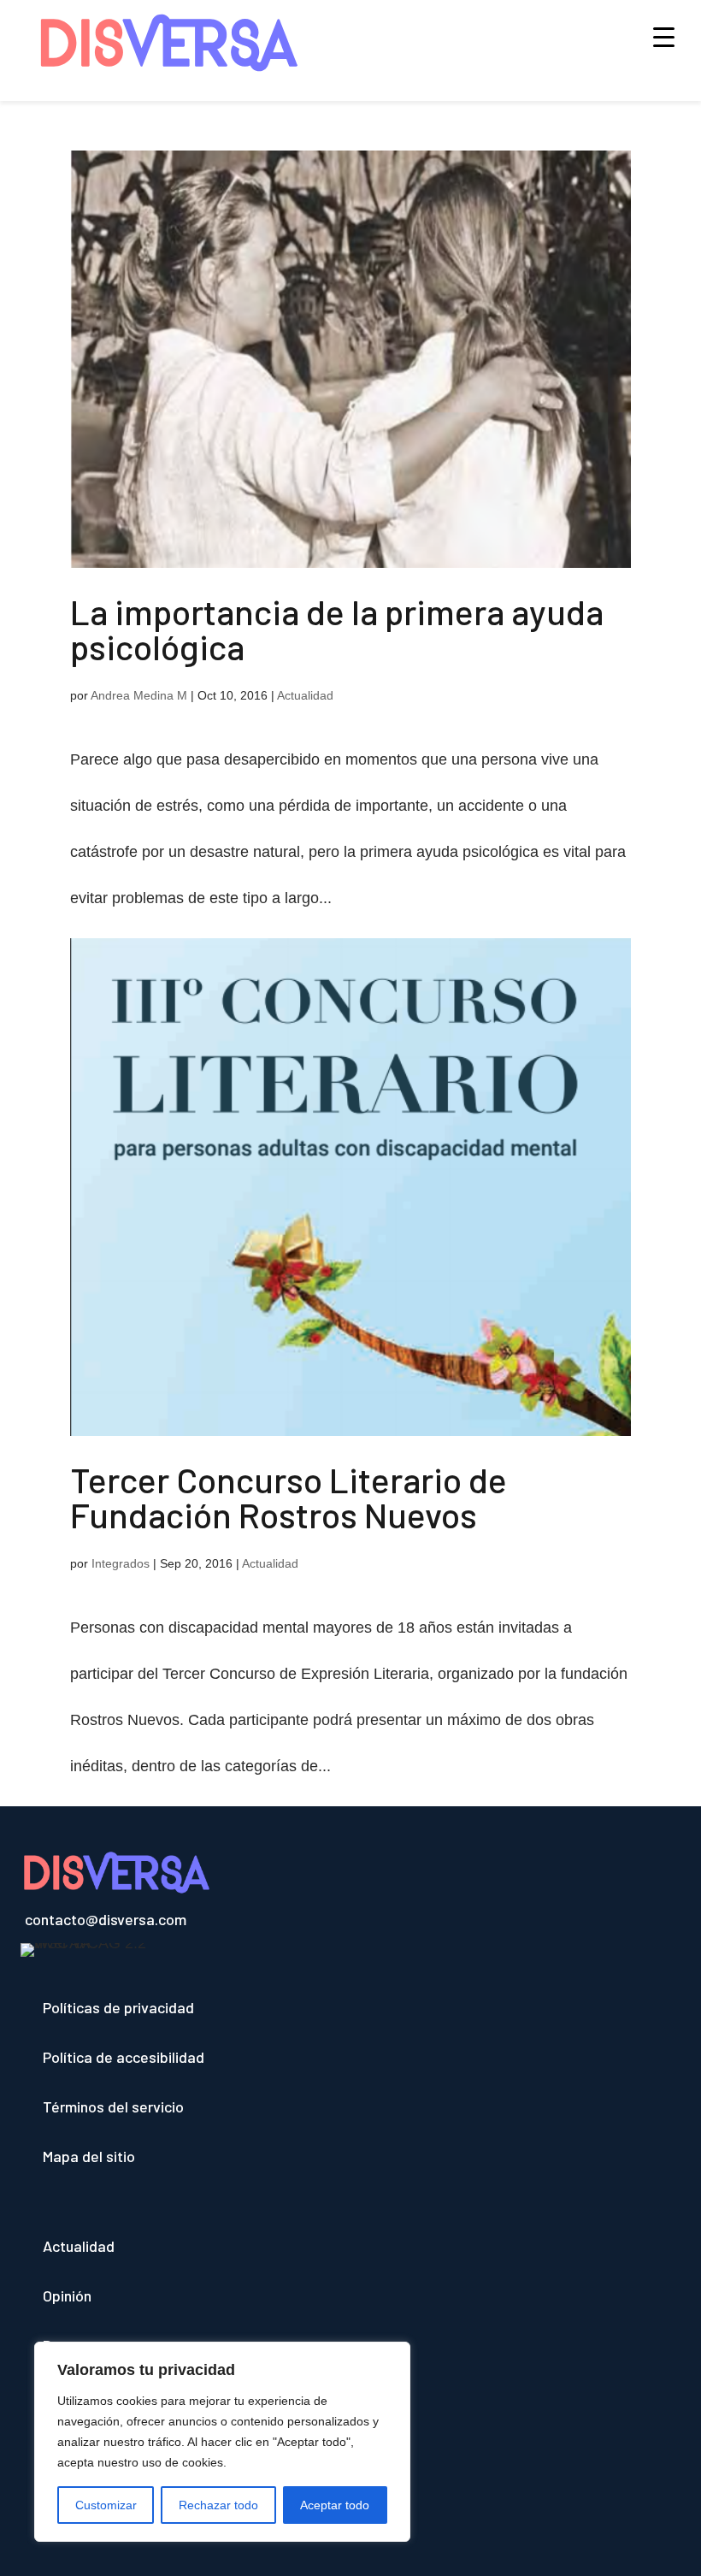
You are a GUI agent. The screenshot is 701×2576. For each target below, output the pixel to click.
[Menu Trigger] (664, 36)
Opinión (67, 2295)
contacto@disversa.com (106, 1919)
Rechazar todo (218, 2505)
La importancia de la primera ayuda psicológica (337, 629)
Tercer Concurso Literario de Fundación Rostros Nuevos (289, 1497)
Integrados (121, 1563)
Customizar (106, 2505)
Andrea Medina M (139, 695)
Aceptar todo (335, 2505)
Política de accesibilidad (124, 2057)
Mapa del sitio (89, 2156)
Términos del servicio (113, 2106)
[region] (222, 2442)
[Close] (392, 2356)
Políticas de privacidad (118, 2007)
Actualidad (305, 695)
